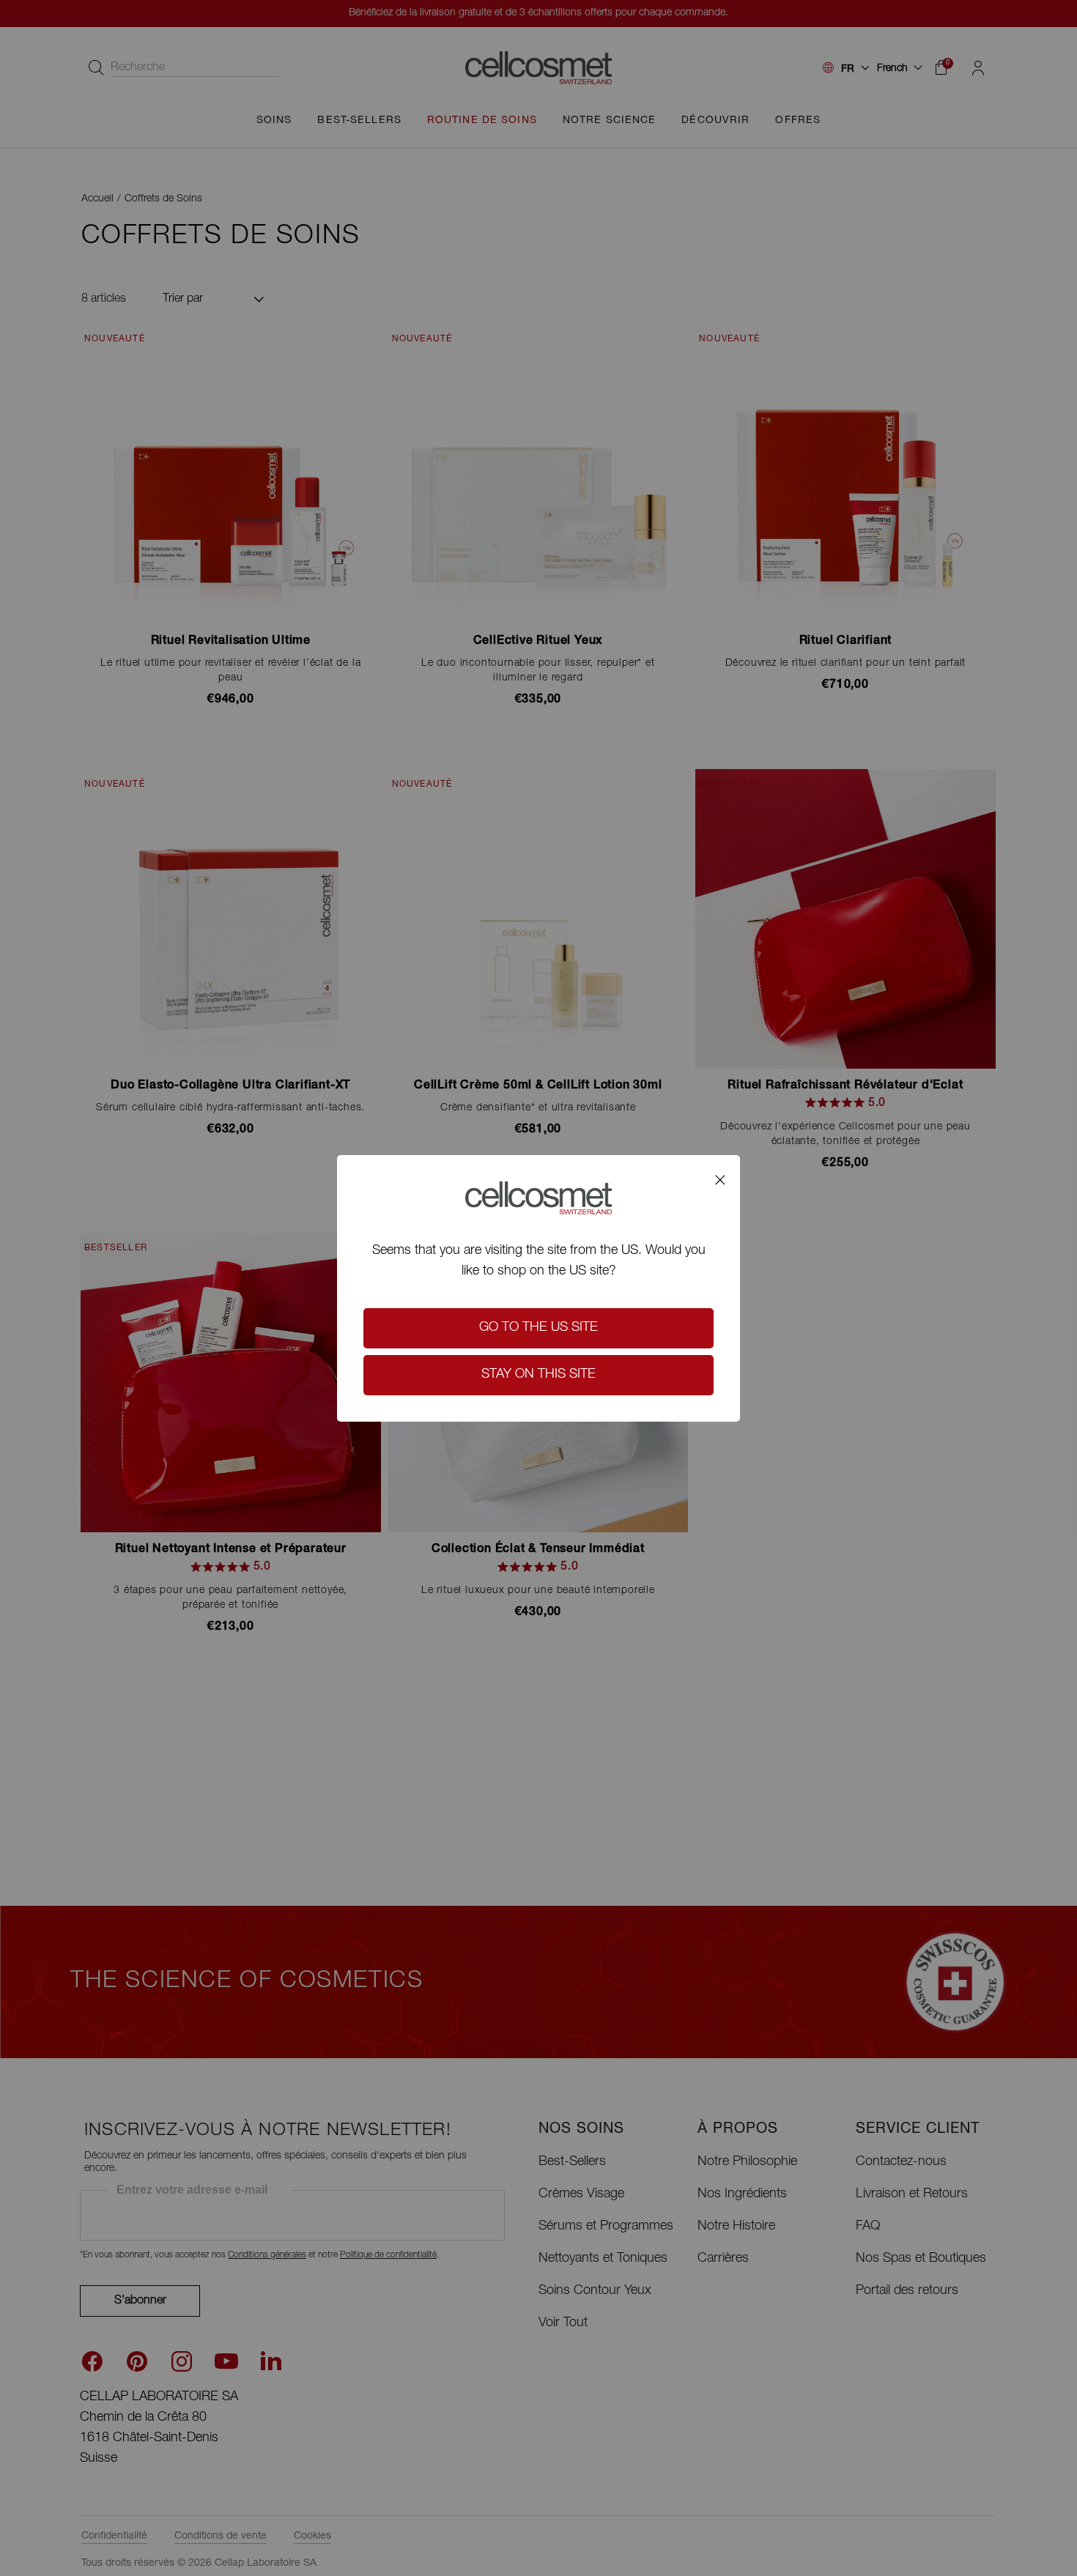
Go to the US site (538, 1328)
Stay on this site (538, 1375)
